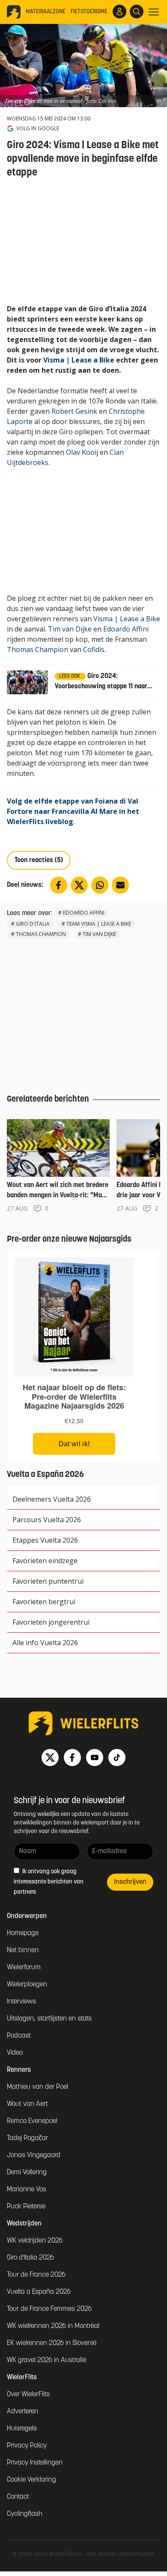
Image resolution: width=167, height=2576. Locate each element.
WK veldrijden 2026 (35, 2241)
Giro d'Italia (33, 924)
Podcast (19, 2036)
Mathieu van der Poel (37, 2087)
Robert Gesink (74, 411)
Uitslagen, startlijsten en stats (49, 2019)
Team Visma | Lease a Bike (99, 924)
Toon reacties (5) (39, 860)
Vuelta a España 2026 (39, 2292)
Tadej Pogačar (27, 2138)
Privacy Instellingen (35, 2463)
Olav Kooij (82, 452)
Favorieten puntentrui (48, 1581)
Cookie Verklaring (31, 2480)
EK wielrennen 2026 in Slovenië (52, 2343)
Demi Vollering (27, 2172)
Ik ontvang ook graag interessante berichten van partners (49, 1882)
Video (15, 2053)
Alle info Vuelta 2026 (45, 1643)
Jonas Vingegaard (34, 2155)
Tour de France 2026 (36, 2275)
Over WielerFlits (28, 2395)
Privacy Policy (27, 2446)
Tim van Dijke (70, 629)
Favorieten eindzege (45, 1561)
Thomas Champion (37, 649)
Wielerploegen (27, 1985)
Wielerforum (24, 1968)
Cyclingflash (25, 2514)
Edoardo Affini (126, 629)
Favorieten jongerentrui (51, 1622)
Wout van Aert (27, 2104)
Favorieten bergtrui (44, 1602)
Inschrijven (130, 1882)
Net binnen (23, 1950)
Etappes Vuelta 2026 (45, 1540)
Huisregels (22, 2429)
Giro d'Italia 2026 (30, 2258)
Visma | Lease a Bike (79, 360)
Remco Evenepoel (32, 2121)
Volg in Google (38, 129)
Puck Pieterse (26, 2207)
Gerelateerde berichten (48, 1099)
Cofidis (94, 649)
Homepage (23, 1933)
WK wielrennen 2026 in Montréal (53, 2326)
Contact (18, 2497)
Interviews (21, 2002)
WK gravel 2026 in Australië (46, 2360)
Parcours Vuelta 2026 (47, 1520)
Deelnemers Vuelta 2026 (52, 1499)
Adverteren (22, 2412)
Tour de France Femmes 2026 (49, 2309)
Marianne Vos (27, 2190)
